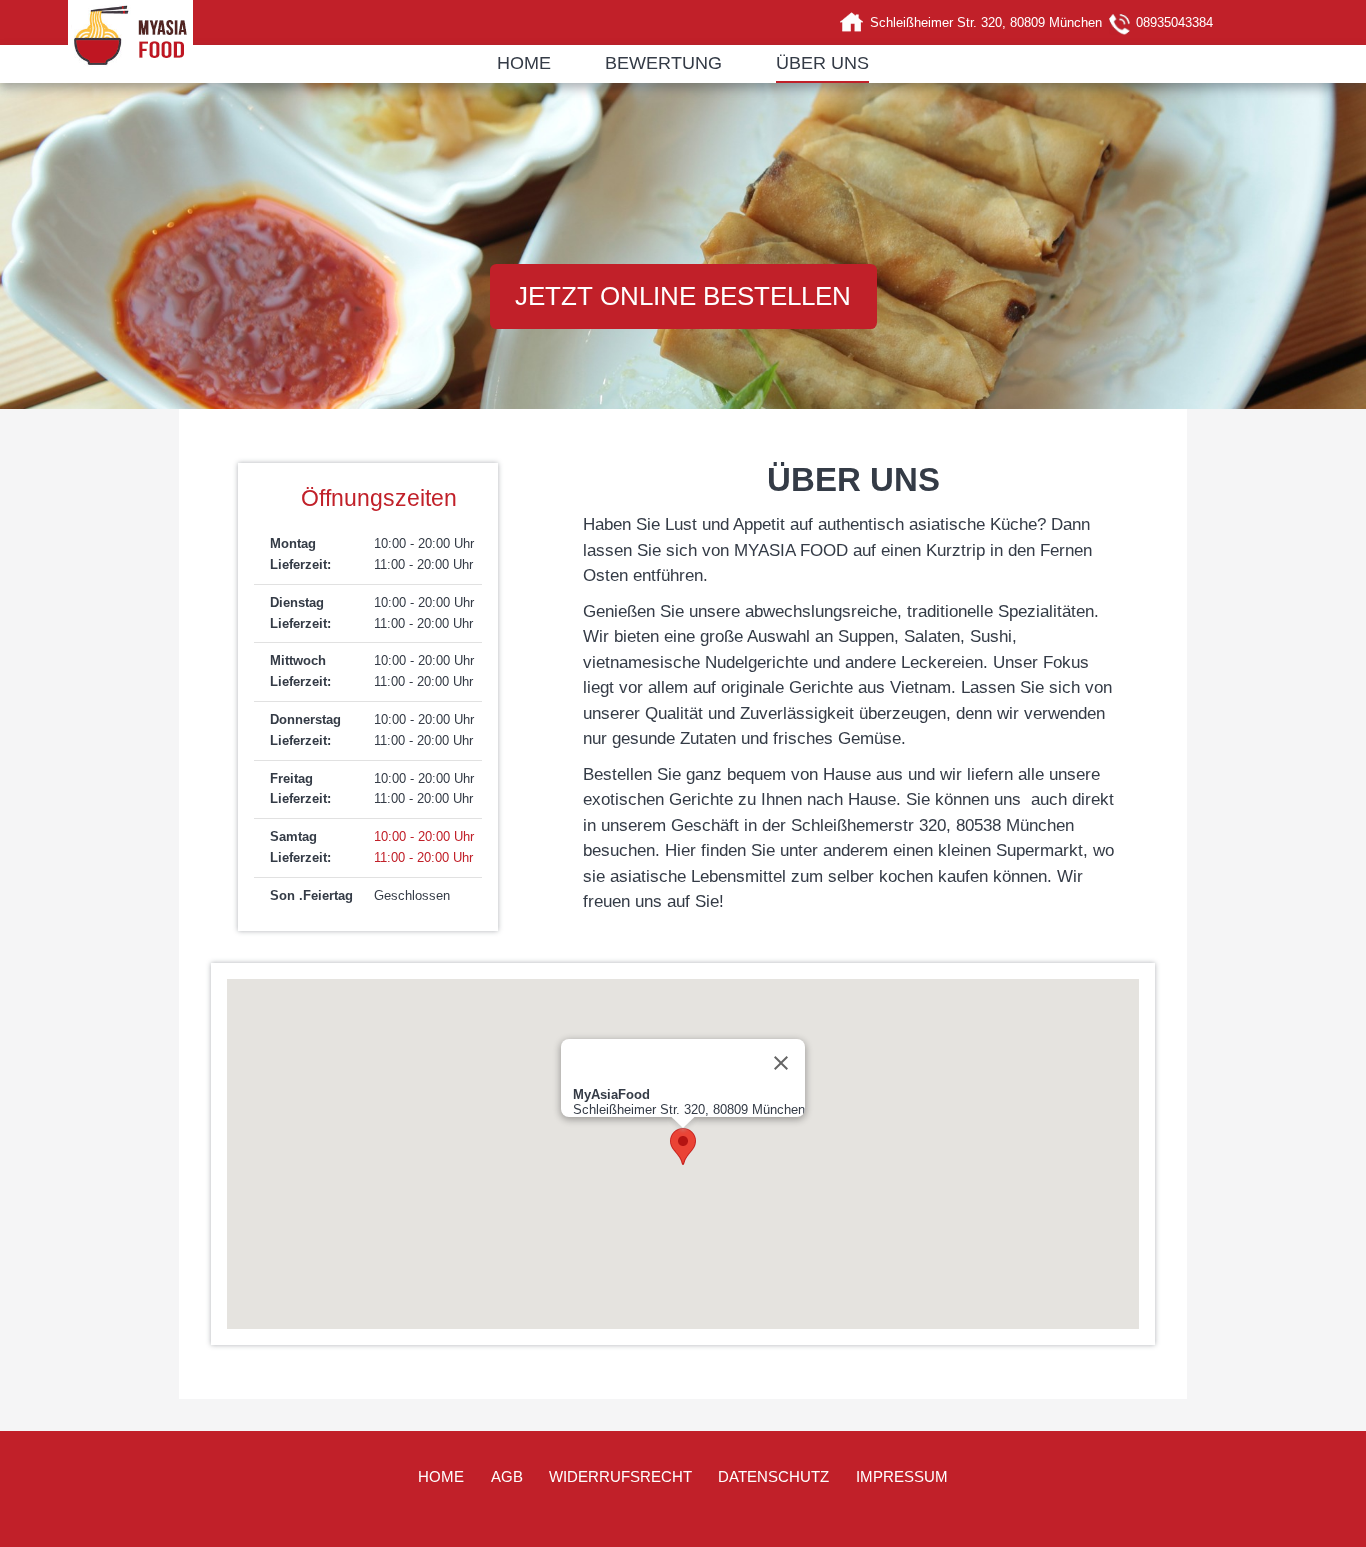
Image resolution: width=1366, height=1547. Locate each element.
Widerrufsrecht (620, 1476)
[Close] (781, 1063)
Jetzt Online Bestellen (683, 296)
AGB (507, 1476)
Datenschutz (773, 1476)
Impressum (902, 1476)
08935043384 (1174, 22)
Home (524, 63)
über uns (822, 63)
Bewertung (663, 63)
